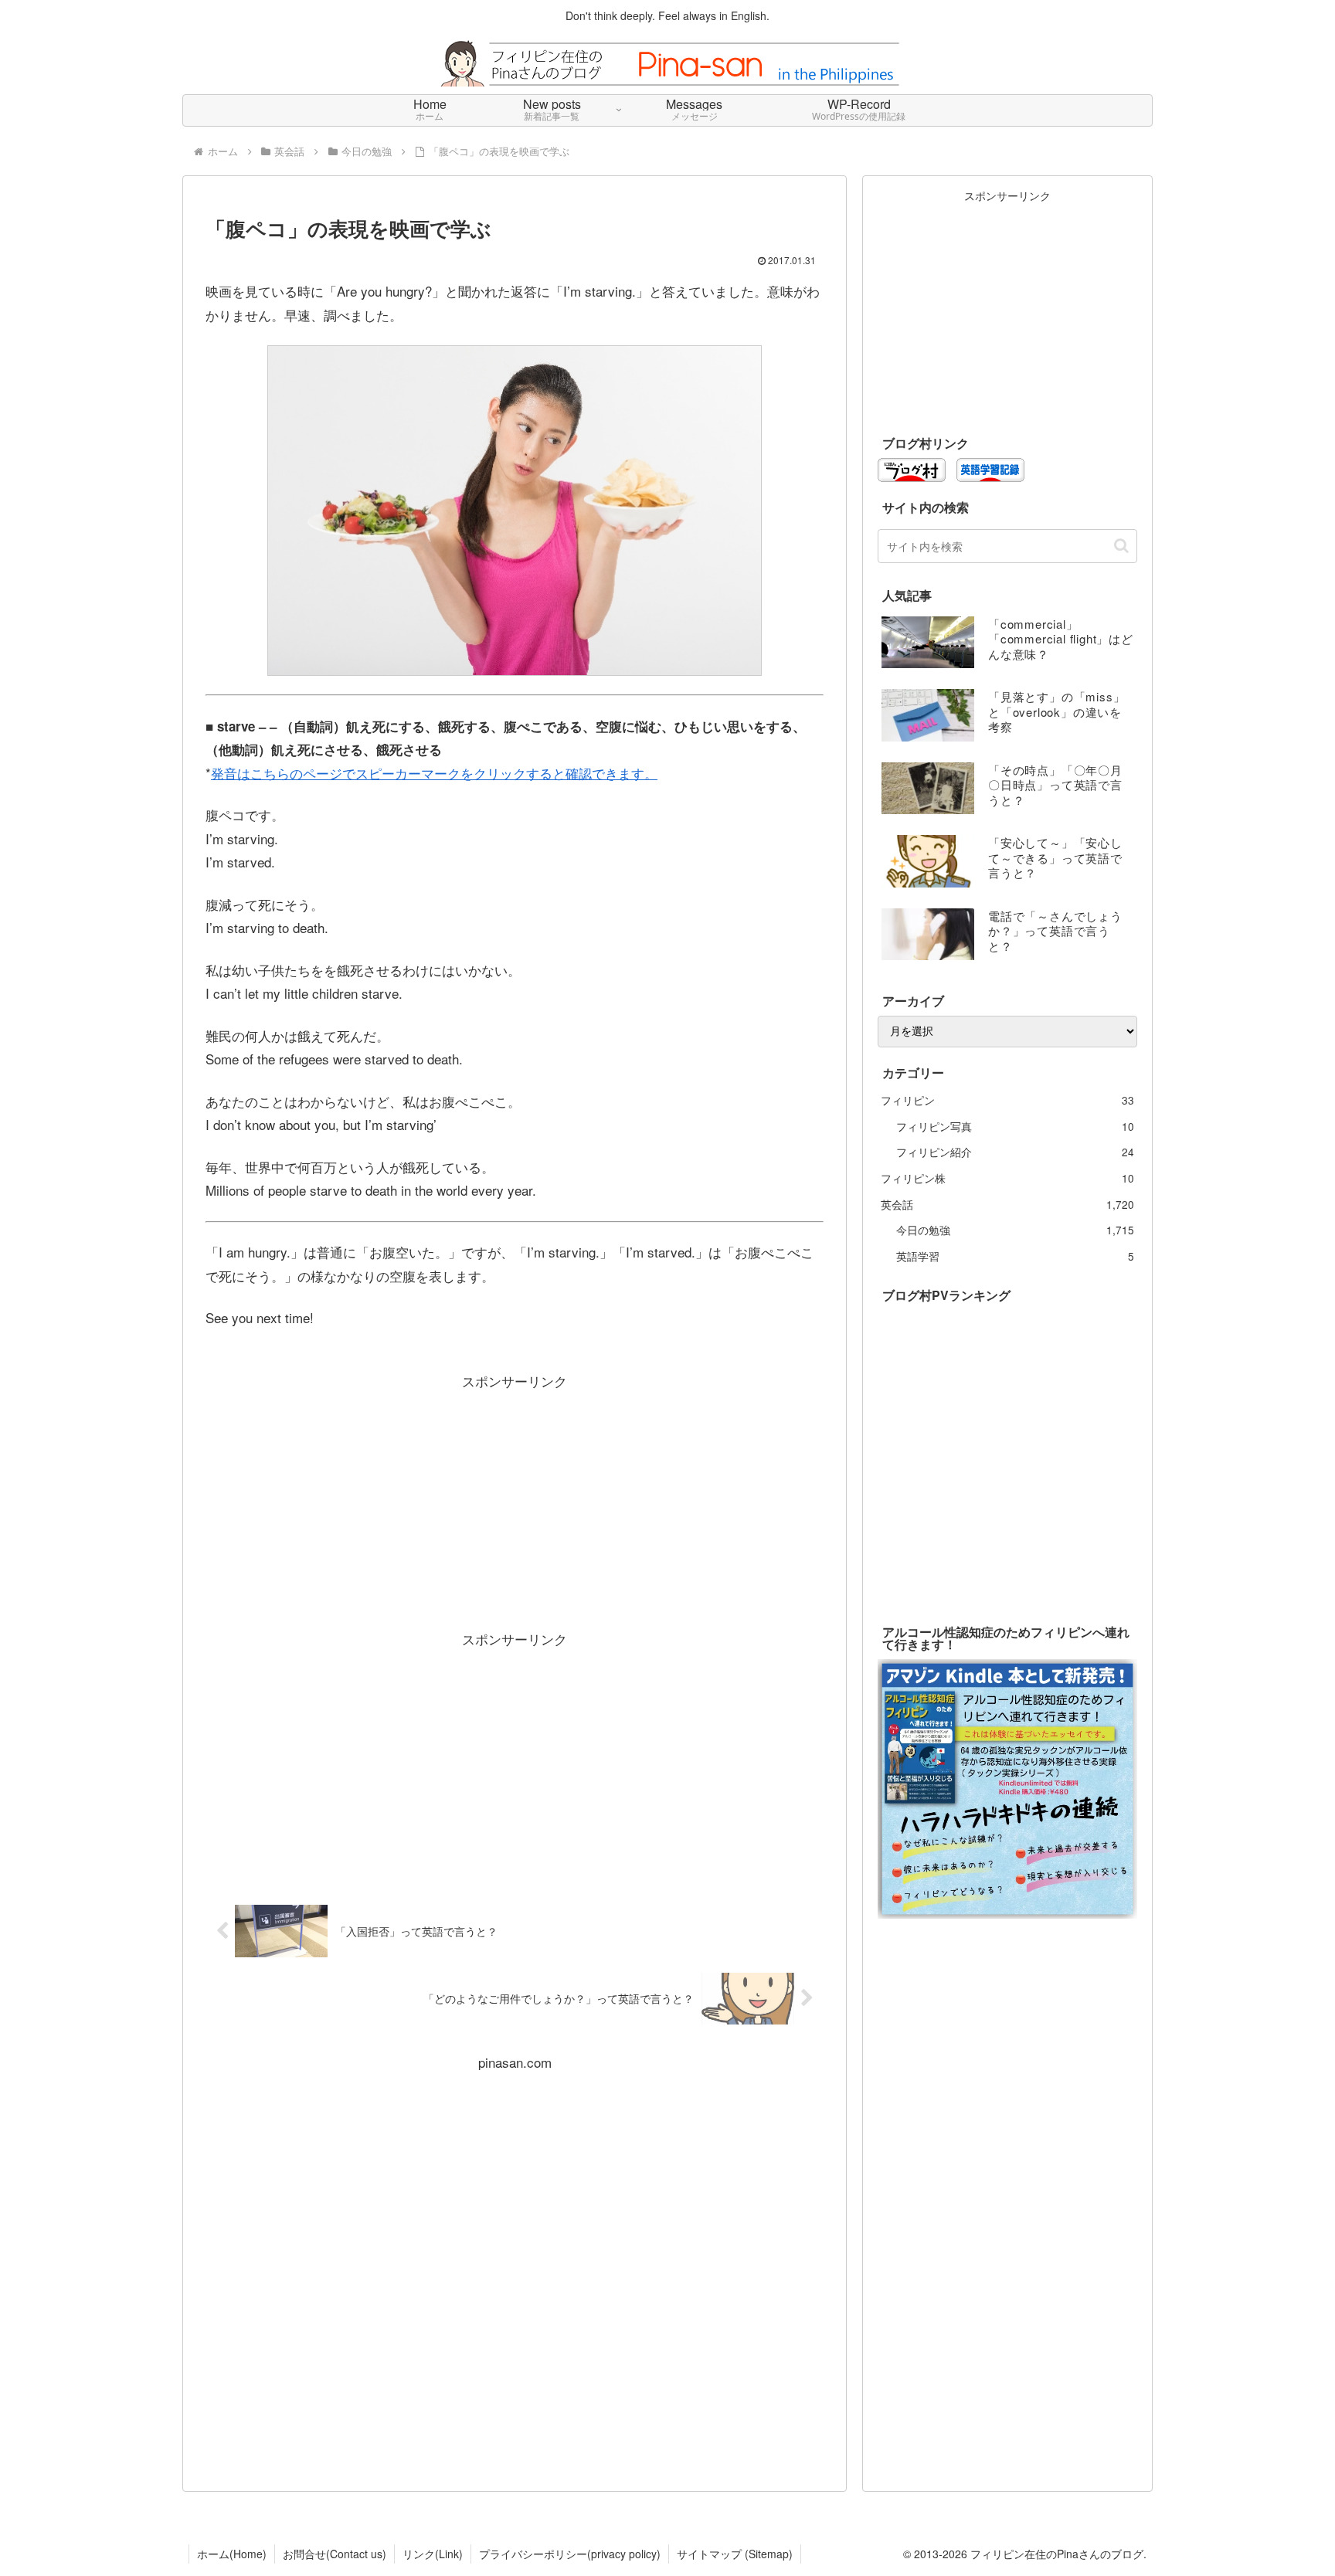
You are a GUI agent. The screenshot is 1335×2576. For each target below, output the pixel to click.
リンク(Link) (433, 2554)
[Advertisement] (515, 1502)
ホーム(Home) (232, 2554)
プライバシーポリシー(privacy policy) (570, 2554)
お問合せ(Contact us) (335, 2554)
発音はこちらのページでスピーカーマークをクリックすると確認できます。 (434, 773)
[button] (1121, 546)
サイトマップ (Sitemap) (735, 2554)
